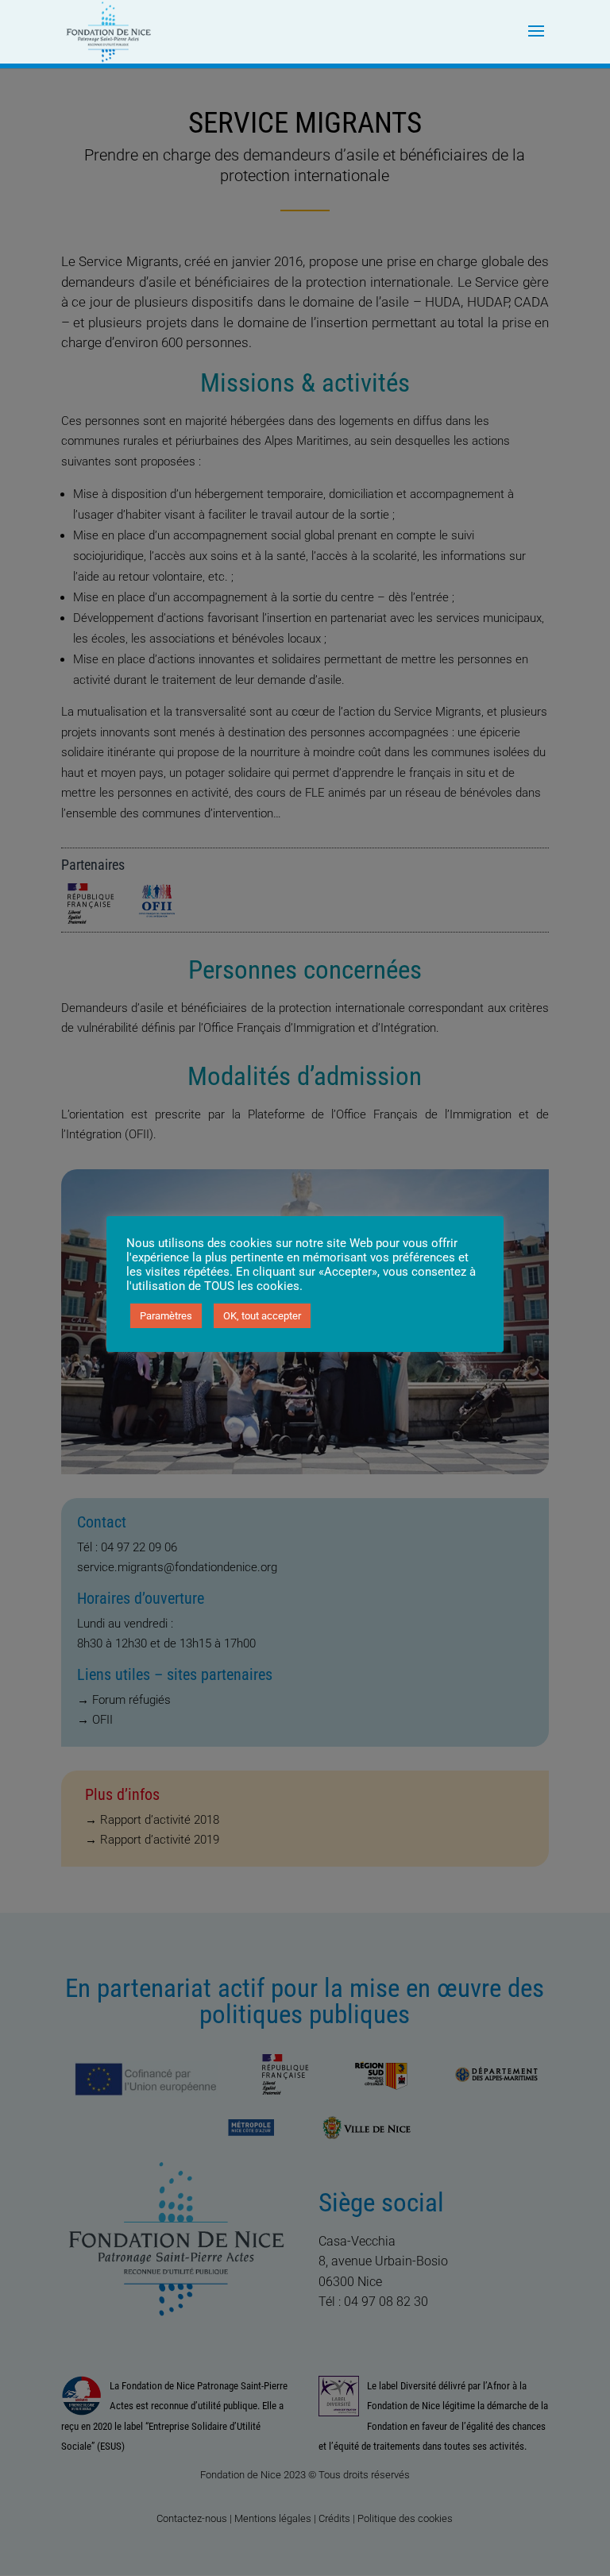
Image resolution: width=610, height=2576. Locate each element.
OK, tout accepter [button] (262, 1316)
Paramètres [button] (166, 1316)
